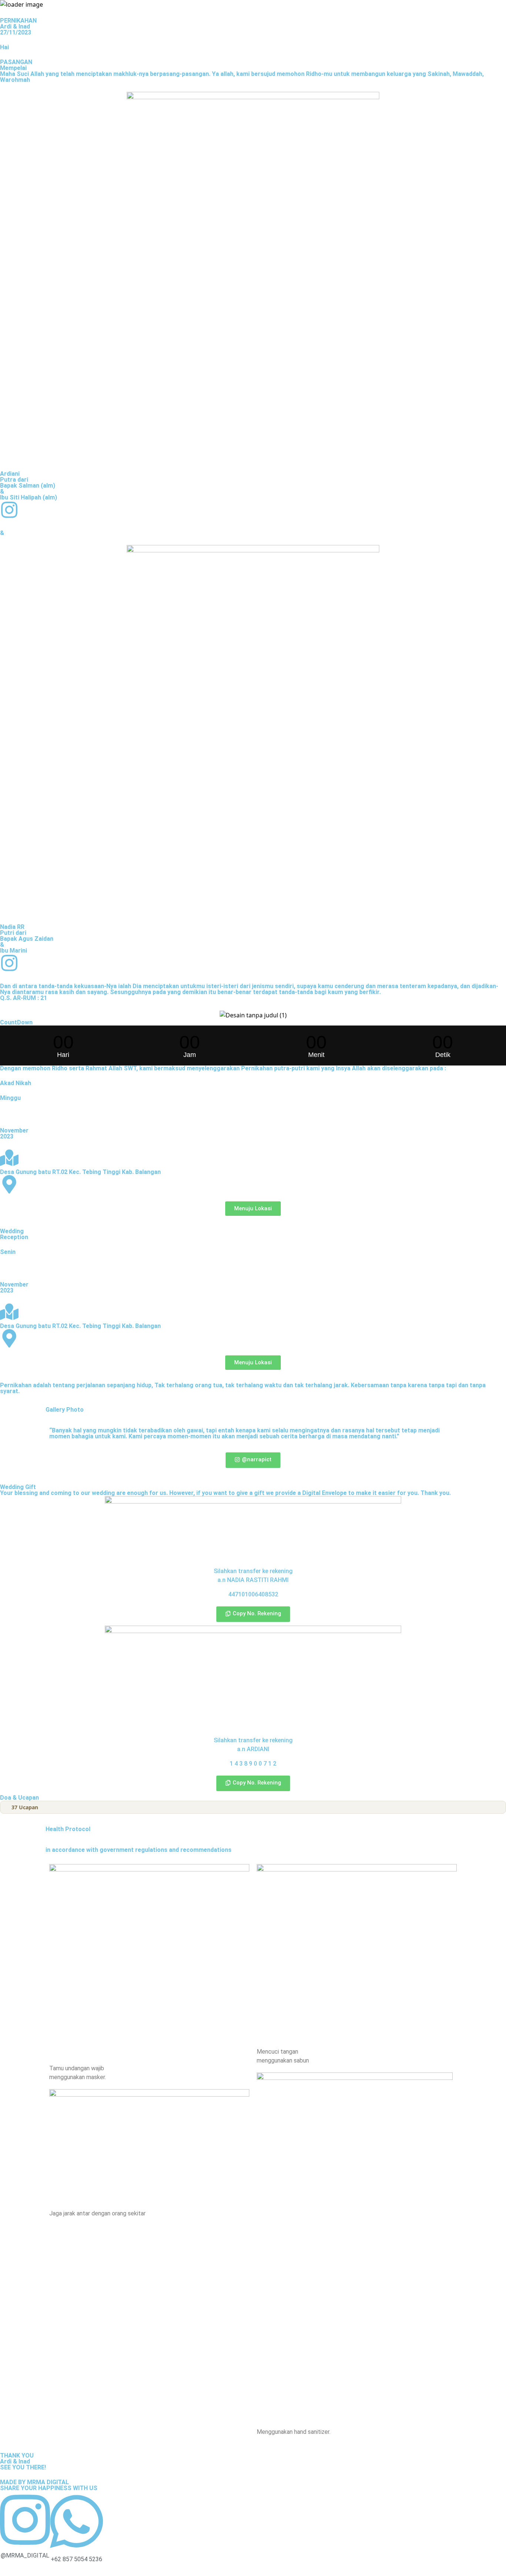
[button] (253, 1614)
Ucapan (25, 1807)
